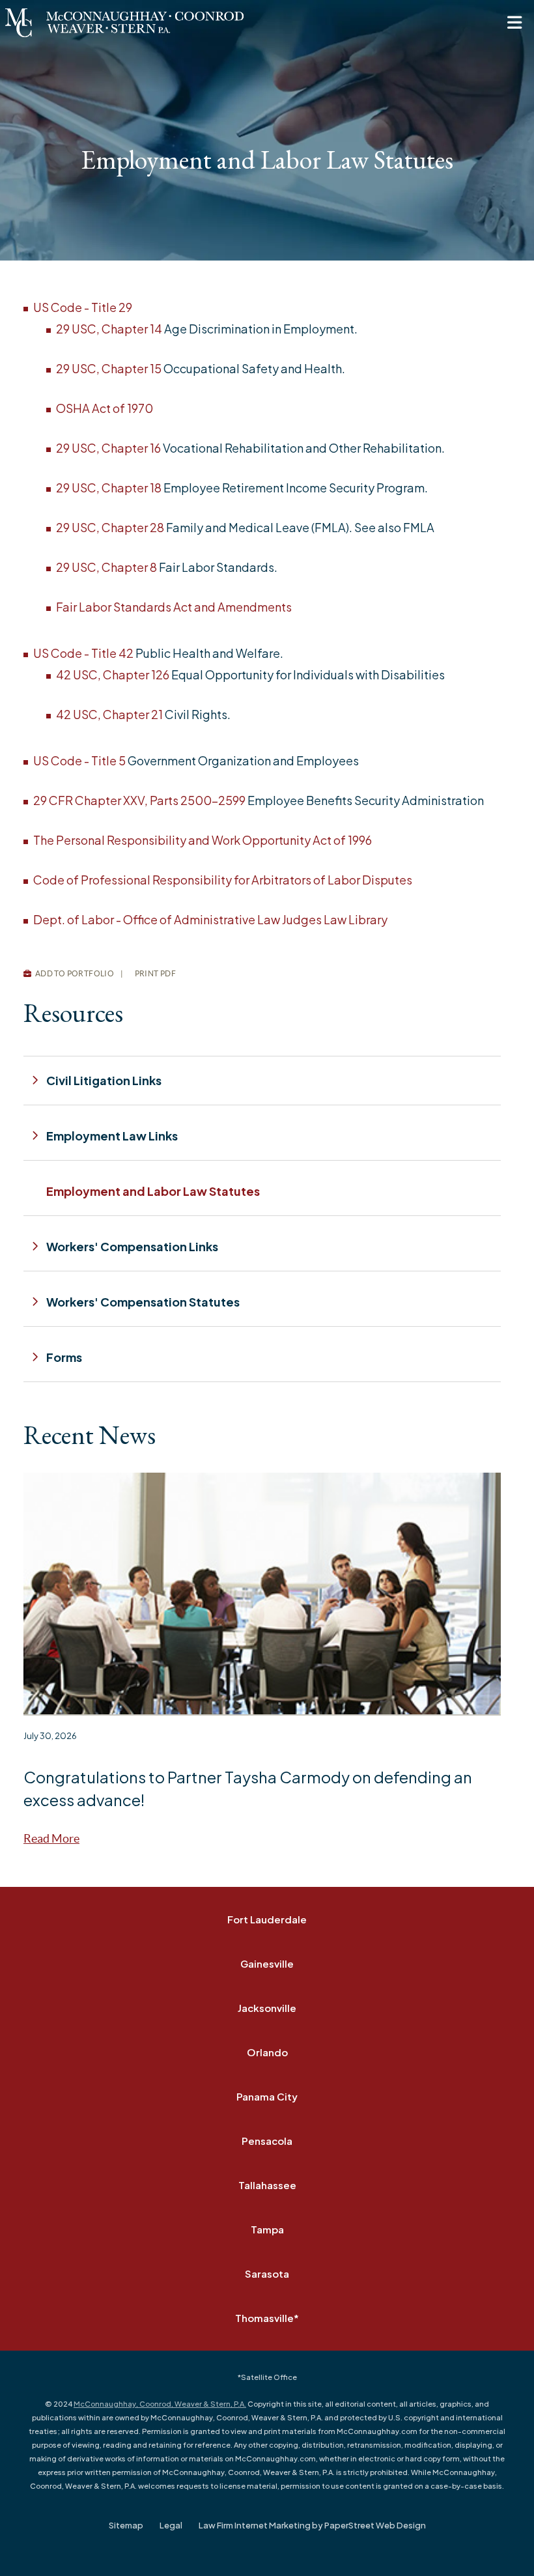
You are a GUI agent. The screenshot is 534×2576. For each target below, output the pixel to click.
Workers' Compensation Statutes (143, 1302)
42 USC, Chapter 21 (109, 714)
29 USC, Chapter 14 (109, 329)
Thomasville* (267, 2318)
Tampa (267, 2229)
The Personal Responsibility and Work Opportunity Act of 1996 (203, 840)
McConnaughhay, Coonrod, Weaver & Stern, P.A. (160, 2404)
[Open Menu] (514, 23)
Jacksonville (267, 2008)
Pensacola (267, 2141)
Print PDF (154, 973)
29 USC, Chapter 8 (106, 567)
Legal (171, 2525)
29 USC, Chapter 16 (108, 448)
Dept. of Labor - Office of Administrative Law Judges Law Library (210, 919)
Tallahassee (267, 2185)
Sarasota (267, 2273)
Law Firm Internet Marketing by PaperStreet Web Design (312, 2525)
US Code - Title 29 (83, 307)
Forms (64, 1357)
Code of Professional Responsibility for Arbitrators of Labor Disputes (223, 880)
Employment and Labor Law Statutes (153, 1191)
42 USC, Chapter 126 (113, 674)
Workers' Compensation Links (132, 1246)
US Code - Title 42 (83, 653)
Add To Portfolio (74, 973)
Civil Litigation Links (104, 1080)
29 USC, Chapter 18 (109, 488)
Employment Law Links (112, 1136)
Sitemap (126, 2525)
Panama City (267, 2096)
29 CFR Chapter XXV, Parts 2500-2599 (139, 800)
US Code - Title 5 (79, 760)
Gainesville (267, 1963)
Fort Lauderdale (267, 1919)
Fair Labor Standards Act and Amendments (174, 607)
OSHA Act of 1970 (105, 408)
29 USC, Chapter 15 (109, 368)
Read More (51, 1838)
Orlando (267, 2052)
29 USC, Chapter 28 (110, 527)
